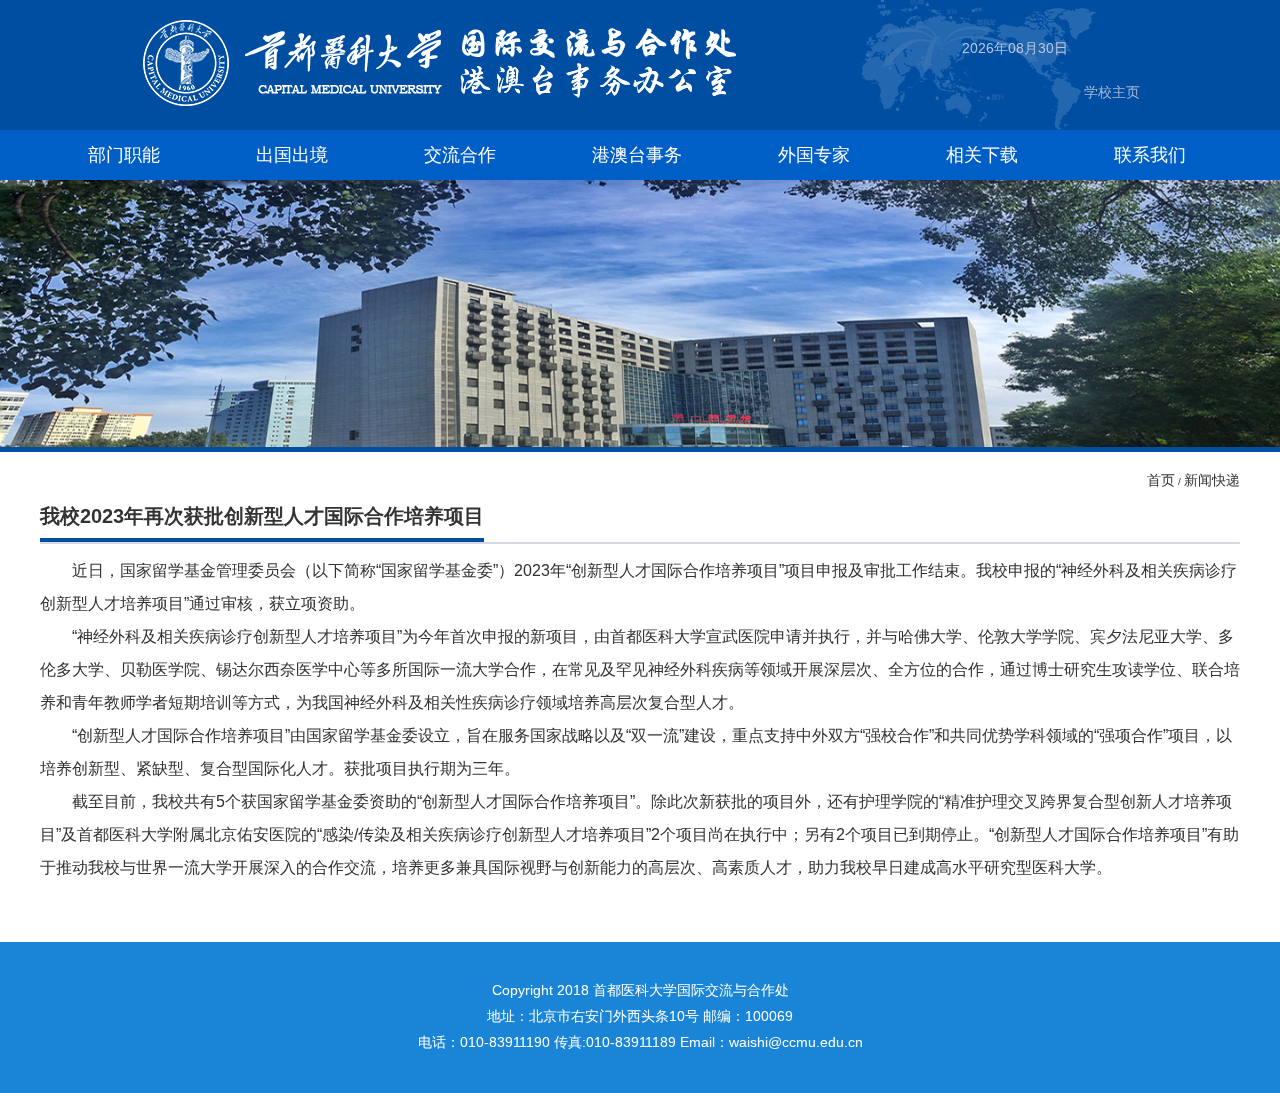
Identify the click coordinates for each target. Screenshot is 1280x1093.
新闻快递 (1212, 480)
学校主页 (1112, 92)
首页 (1161, 480)
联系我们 (1150, 155)
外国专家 (814, 155)
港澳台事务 (637, 155)
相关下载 (982, 155)
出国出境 (292, 155)
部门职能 (124, 155)
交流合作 (460, 155)
